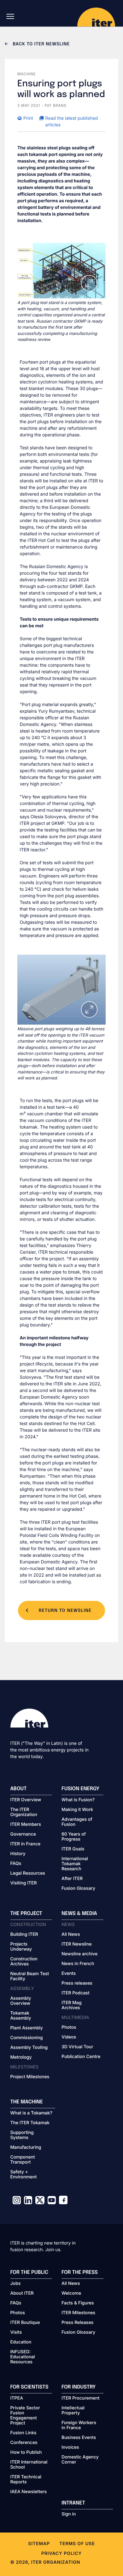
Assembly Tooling (29, 2048)
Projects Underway (21, 1947)
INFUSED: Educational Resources (23, 2357)
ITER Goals (73, 1849)
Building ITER (24, 1935)
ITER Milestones (78, 2313)
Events (69, 1974)
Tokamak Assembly (21, 2016)
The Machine (27, 2102)
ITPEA (17, 2398)
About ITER (22, 2293)
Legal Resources (28, 1873)
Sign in (69, 2514)
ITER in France (26, 1844)
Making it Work (77, 1810)
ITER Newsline (77, 1944)
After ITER (72, 1879)
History (18, 1854)
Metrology (21, 2057)
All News (71, 1935)
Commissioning (27, 2038)
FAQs (16, 1864)
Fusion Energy (80, 1789)
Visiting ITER (24, 1883)
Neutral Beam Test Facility (30, 1976)
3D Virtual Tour (77, 2047)
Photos (69, 2027)
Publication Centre (81, 2057)
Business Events (79, 2438)
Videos (69, 2037)
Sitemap (39, 2544)
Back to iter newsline (41, 44)
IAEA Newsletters (29, 2492)
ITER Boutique (25, 2323)
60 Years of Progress (74, 1837)
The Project (26, 1914)
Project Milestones (30, 2077)
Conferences (24, 2443)
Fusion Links (23, 2433)
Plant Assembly (27, 2028)
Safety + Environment (24, 2175)
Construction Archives (24, 1962)
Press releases (77, 1983)
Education (21, 2342)
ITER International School (29, 2465)
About (19, 1789)
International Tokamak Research (75, 1864)
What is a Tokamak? (31, 2113)
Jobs (16, 2284)
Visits (16, 2332)
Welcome (71, 2293)
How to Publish (26, 2452)
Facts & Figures (78, 2303)
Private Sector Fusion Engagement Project (25, 2416)
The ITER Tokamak (30, 2123)
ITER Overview (26, 1800)
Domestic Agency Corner (80, 2460)
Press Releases (77, 2323)
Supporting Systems (22, 2135)
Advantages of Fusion (77, 1822)
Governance (23, 1834)
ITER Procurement (81, 2398)
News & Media (79, 1914)
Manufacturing (26, 2148)
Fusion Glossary (78, 1889)
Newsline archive (79, 1954)
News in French (78, 1964)
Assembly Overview (21, 2001)
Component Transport (23, 2160)
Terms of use (77, 2544)
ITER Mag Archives (72, 2005)
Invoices (70, 2447)
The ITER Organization (24, 1812)
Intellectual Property (73, 2411)
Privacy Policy (61, 2553)
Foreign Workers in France (79, 2425)
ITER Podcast (76, 1993)
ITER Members (26, 1825)
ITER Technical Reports (26, 2480)
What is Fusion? (78, 1800)
